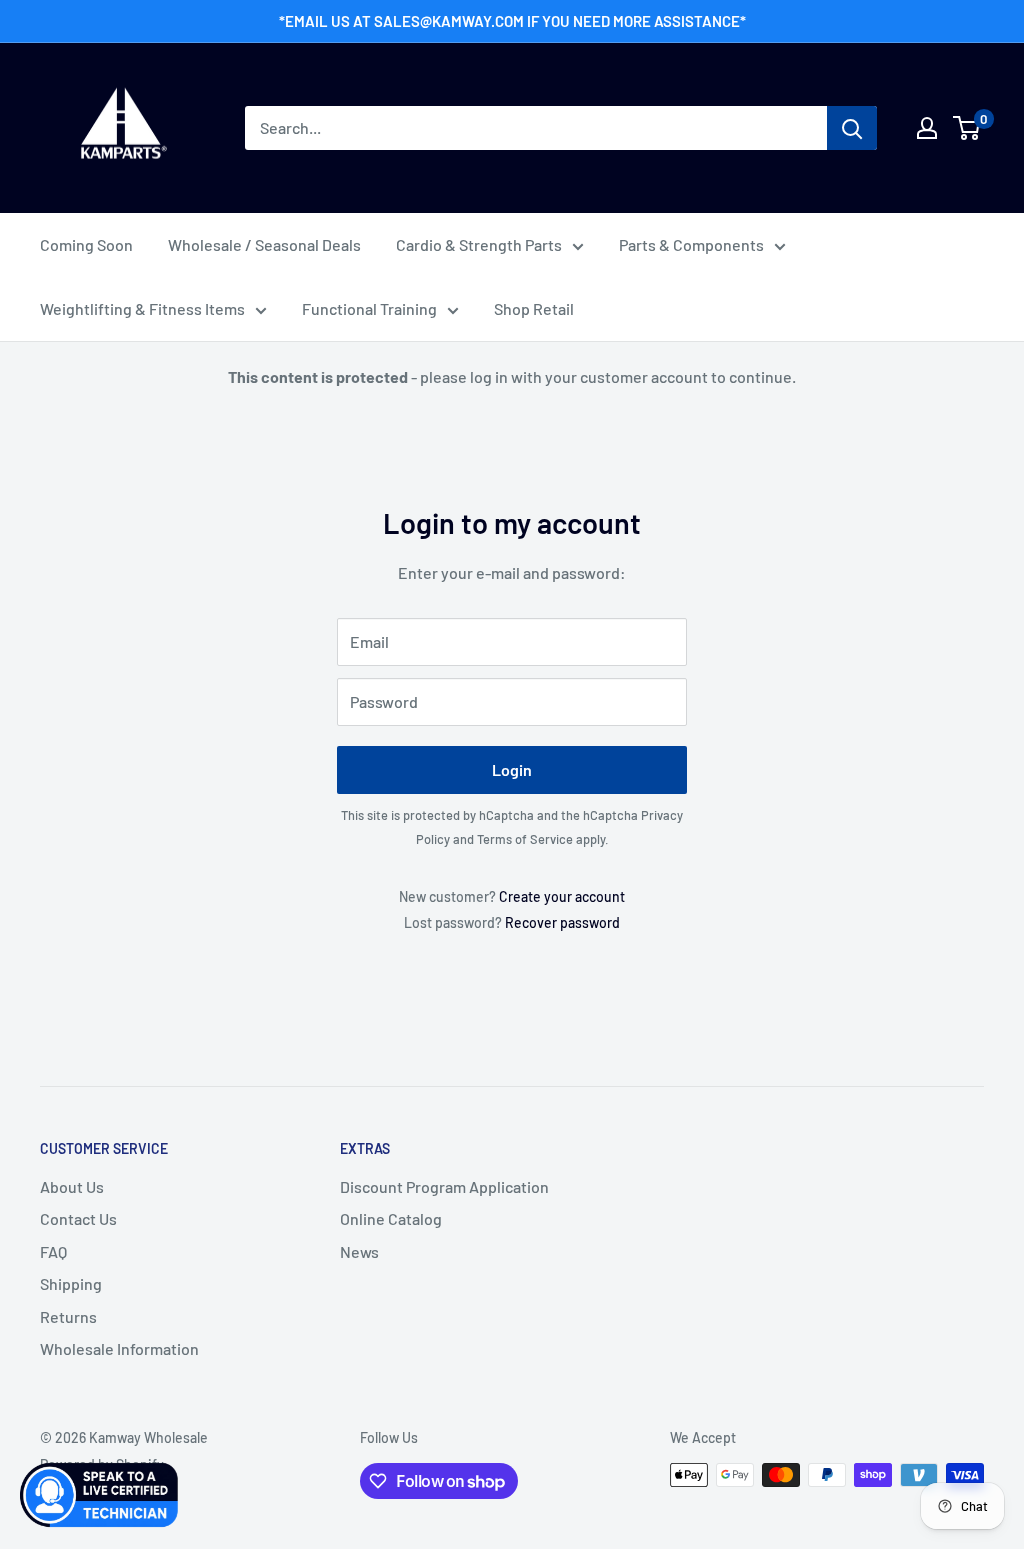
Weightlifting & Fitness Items (142, 308)
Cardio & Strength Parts (479, 244)
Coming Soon (86, 244)
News (359, 1251)
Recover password (562, 922)
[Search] (852, 128)
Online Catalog (391, 1218)
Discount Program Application (444, 1186)
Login (512, 769)
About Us (72, 1186)
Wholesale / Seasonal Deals (264, 244)
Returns (68, 1316)
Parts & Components (691, 244)
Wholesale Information (119, 1348)
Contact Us (78, 1218)
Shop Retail (534, 308)
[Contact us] (100, 1495)
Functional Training (369, 308)
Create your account (562, 896)
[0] (967, 128)
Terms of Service (525, 839)
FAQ (53, 1251)
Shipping (71, 1283)
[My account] (927, 128)
